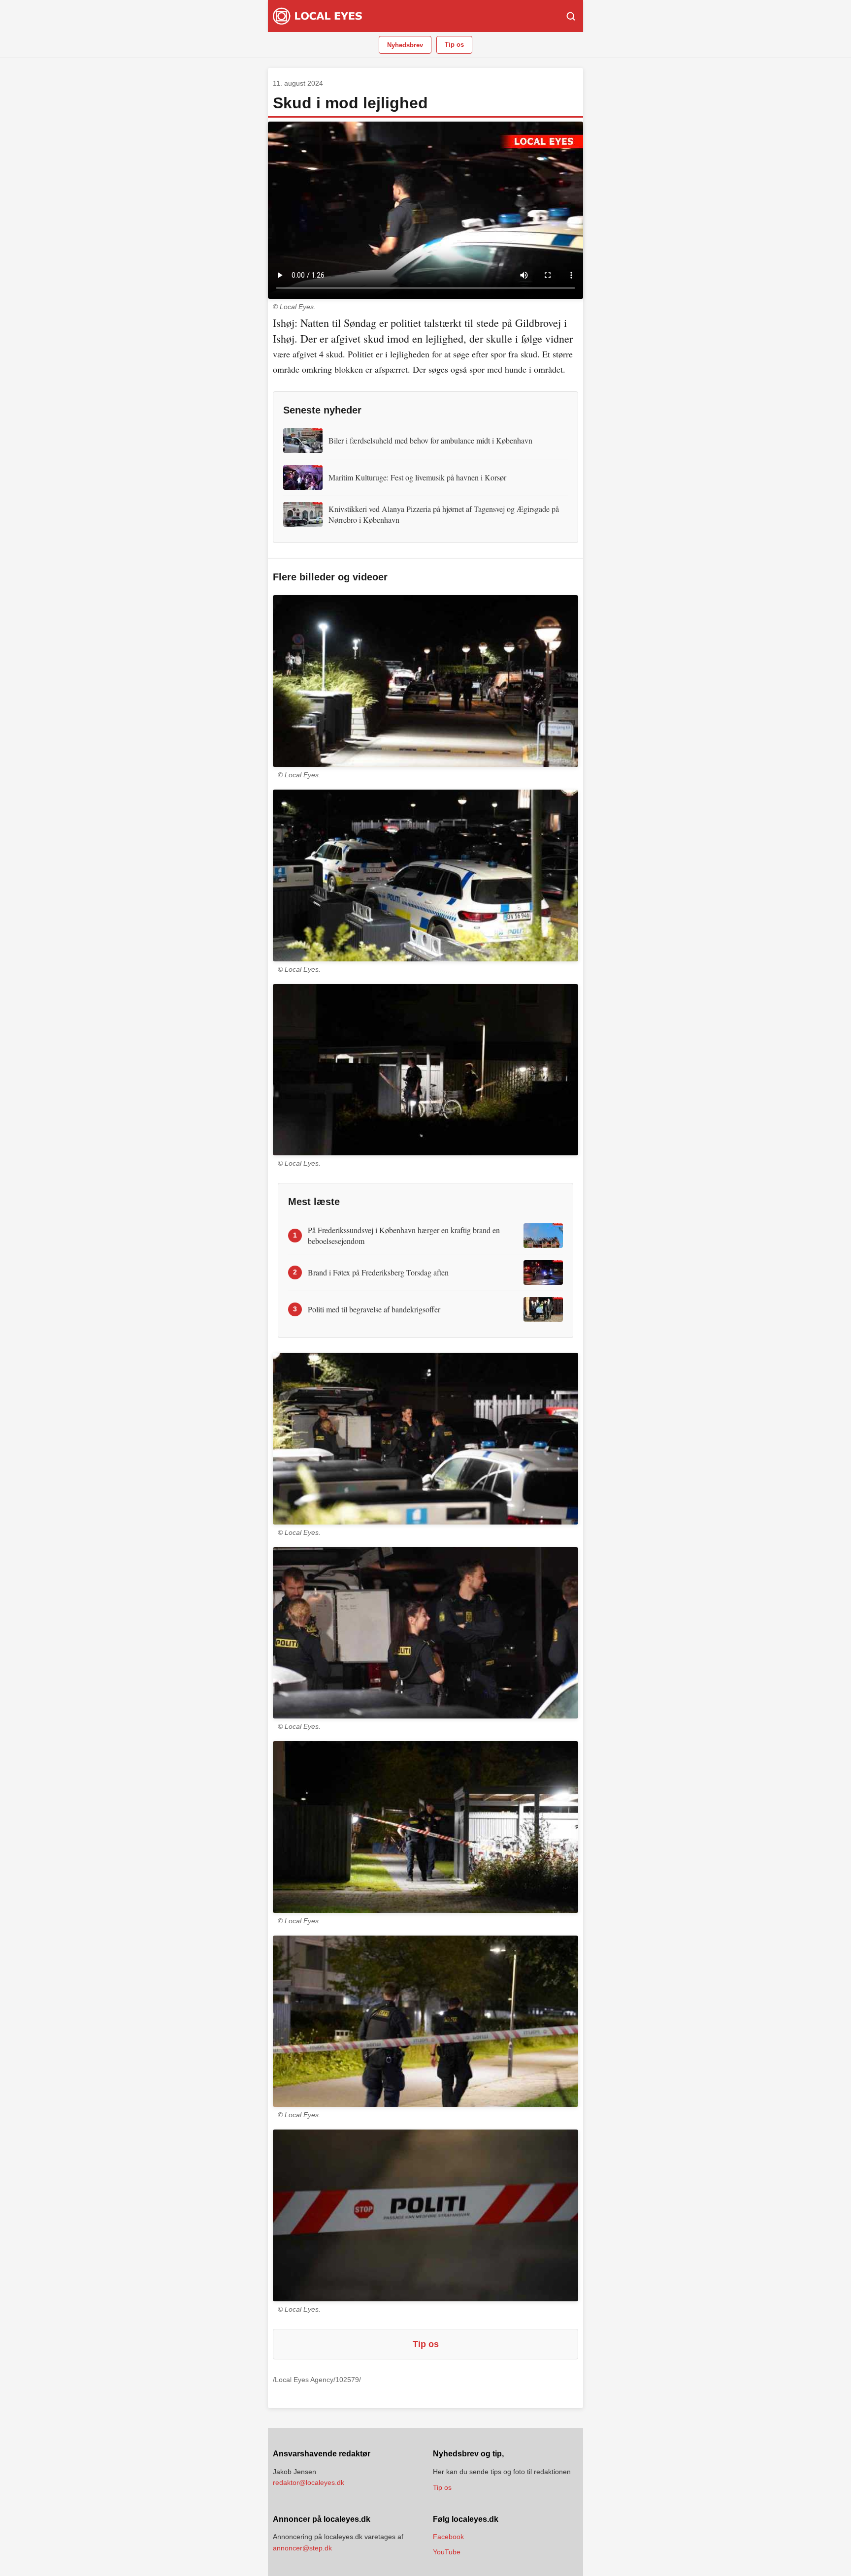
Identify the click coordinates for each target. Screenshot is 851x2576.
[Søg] (571, 16)
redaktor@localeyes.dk (309, 2482)
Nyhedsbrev (405, 45)
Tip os (454, 45)
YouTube (447, 2552)
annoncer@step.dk (302, 2548)
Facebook (448, 2537)
